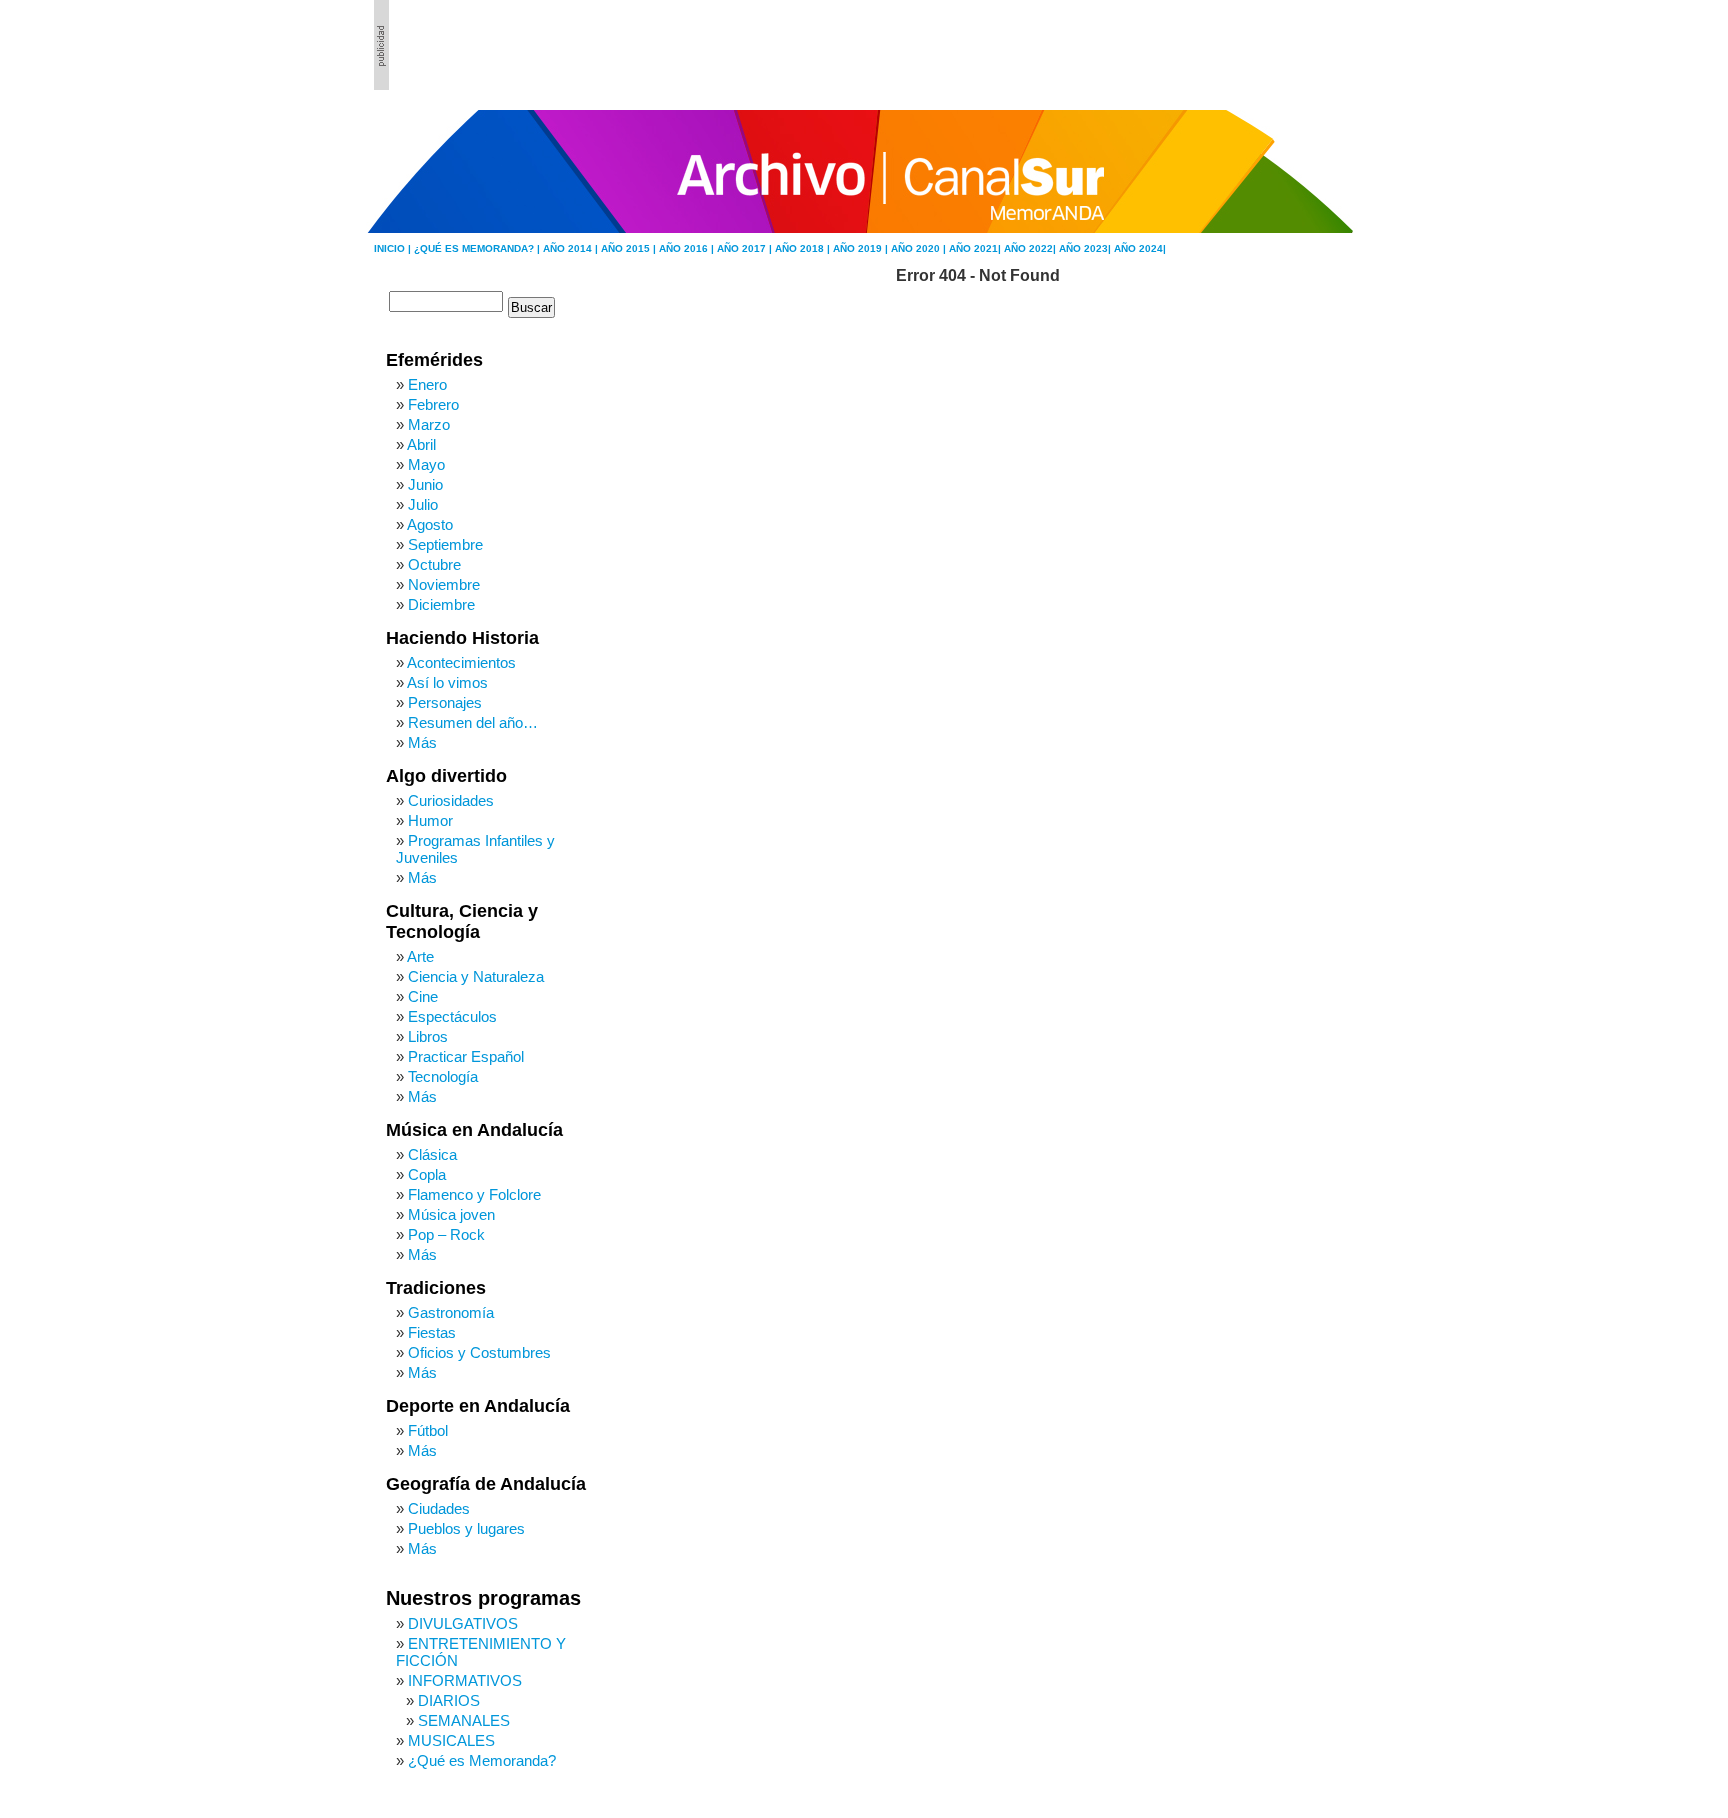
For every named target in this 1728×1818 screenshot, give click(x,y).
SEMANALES (464, 1720)
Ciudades (439, 1508)
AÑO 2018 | (804, 248)
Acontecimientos (461, 662)
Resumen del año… (473, 722)
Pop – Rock (446, 1234)
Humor (430, 820)
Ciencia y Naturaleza (476, 976)
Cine (423, 996)
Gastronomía (451, 1312)
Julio (423, 504)
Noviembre (444, 584)
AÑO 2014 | (572, 248)
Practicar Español (466, 1056)
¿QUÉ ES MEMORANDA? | (478, 248)
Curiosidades (451, 800)
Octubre (434, 564)
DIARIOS (449, 1700)
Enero (427, 384)
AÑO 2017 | (746, 248)
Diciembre (441, 604)
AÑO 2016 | (688, 248)
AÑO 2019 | (862, 248)
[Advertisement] (1245, 45)
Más (422, 742)
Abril (421, 444)
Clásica (432, 1154)
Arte (420, 956)
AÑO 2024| (1140, 248)
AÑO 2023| (1086, 248)
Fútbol (428, 1430)
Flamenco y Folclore (474, 1194)
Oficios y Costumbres (479, 1352)
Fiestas (432, 1332)
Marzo (429, 424)
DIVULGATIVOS (463, 1623)
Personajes (445, 702)
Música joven (451, 1214)
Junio (425, 484)
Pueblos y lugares (466, 1528)
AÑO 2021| (976, 248)
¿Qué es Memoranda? (482, 1760)
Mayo (426, 464)
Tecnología (443, 1076)
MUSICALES (451, 1740)
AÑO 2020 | (920, 248)
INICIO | (394, 248)
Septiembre (445, 544)
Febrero (433, 404)
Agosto (430, 524)
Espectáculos (452, 1016)
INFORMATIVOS (465, 1680)
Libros (428, 1036)
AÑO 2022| (1031, 248)
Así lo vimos (447, 682)
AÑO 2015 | (630, 248)
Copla (427, 1174)
